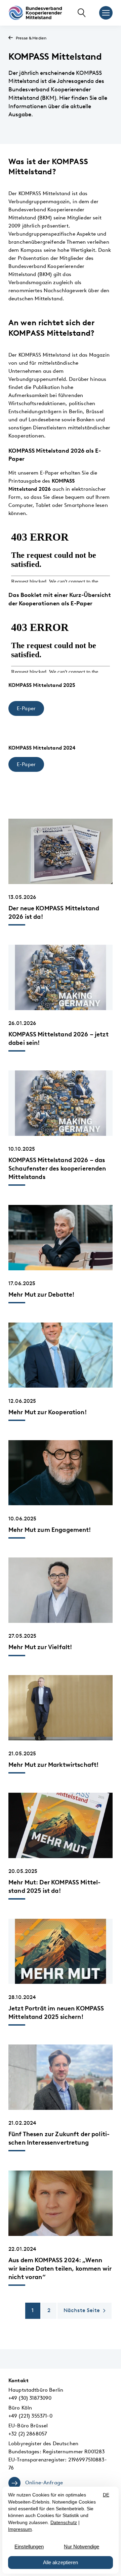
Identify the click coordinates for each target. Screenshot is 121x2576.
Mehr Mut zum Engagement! (50, 1530)
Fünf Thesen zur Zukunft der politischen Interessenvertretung (59, 2138)
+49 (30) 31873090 (30, 2398)
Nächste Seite (82, 2310)
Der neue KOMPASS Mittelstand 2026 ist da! (54, 912)
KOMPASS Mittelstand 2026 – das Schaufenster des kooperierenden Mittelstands (57, 1168)
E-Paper (26, 708)
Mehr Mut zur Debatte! (41, 1294)
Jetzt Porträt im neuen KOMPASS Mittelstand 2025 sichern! (56, 2012)
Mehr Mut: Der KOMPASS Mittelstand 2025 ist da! (54, 1886)
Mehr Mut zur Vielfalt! (40, 1647)
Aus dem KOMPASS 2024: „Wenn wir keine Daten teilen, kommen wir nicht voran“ (60, 2268)
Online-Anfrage (44, 2483)
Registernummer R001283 (74, 2452)
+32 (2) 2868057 (28, 2434)
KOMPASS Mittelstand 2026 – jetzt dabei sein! (58, 1038)
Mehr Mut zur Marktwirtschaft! (53, 1765)
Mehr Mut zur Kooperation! (48, 1412)
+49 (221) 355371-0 (30, 2416)
